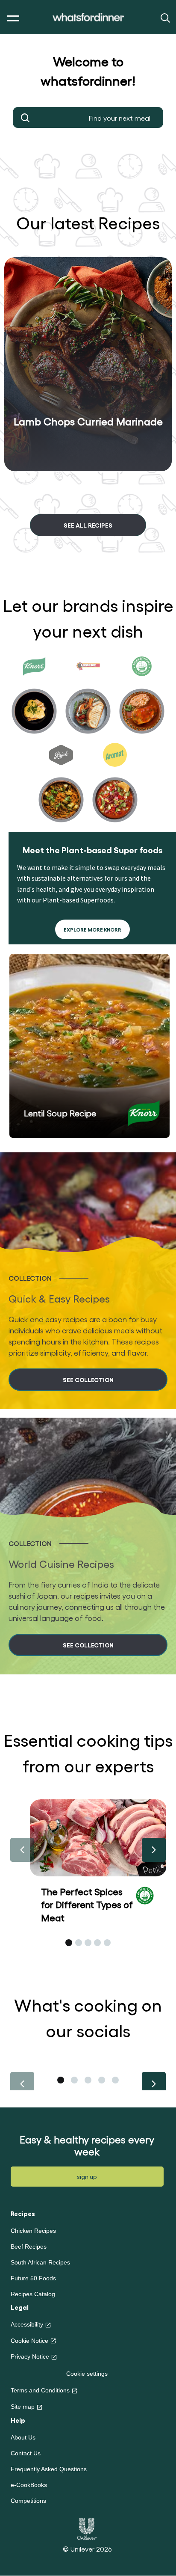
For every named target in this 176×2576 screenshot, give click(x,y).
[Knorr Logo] (144, 1113)
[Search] (164, 17)
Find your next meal (26, 118)
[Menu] (11, 19)
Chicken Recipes (33, 2231)
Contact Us (26, 2453)
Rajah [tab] (61, 785)
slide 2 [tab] (79, 1943)
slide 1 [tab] (69, 1943)
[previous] (85, 486)
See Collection (88, 1379)
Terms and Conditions (40, 2390)
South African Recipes (40, 2262)
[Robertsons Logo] (145, 1894)
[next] (91, 486)
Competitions (28, 2501)
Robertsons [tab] (142, 696)
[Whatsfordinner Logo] (88, 17)
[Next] (154, 1850)
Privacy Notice (30, 2356)
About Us (23, 2437)
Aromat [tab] (115, 785)
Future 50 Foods (33, 2278)
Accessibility (27, 2324)
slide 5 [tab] (107, 1943)
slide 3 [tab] (88, 1943)
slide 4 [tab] (97, 1943)
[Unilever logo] (87, 2528)
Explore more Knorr (92, 929)
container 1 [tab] (61, 2080)
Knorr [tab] (34, 696)
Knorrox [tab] (88, 696)
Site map (23, 2407)
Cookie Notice (29, 2341)
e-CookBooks (29, 2485)
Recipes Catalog (33, 2294)
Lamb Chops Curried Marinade (88, 421)
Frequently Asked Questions (49, 2469)
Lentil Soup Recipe (60, 1113)
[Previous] (22, 1850)
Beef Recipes (29, 2247)
